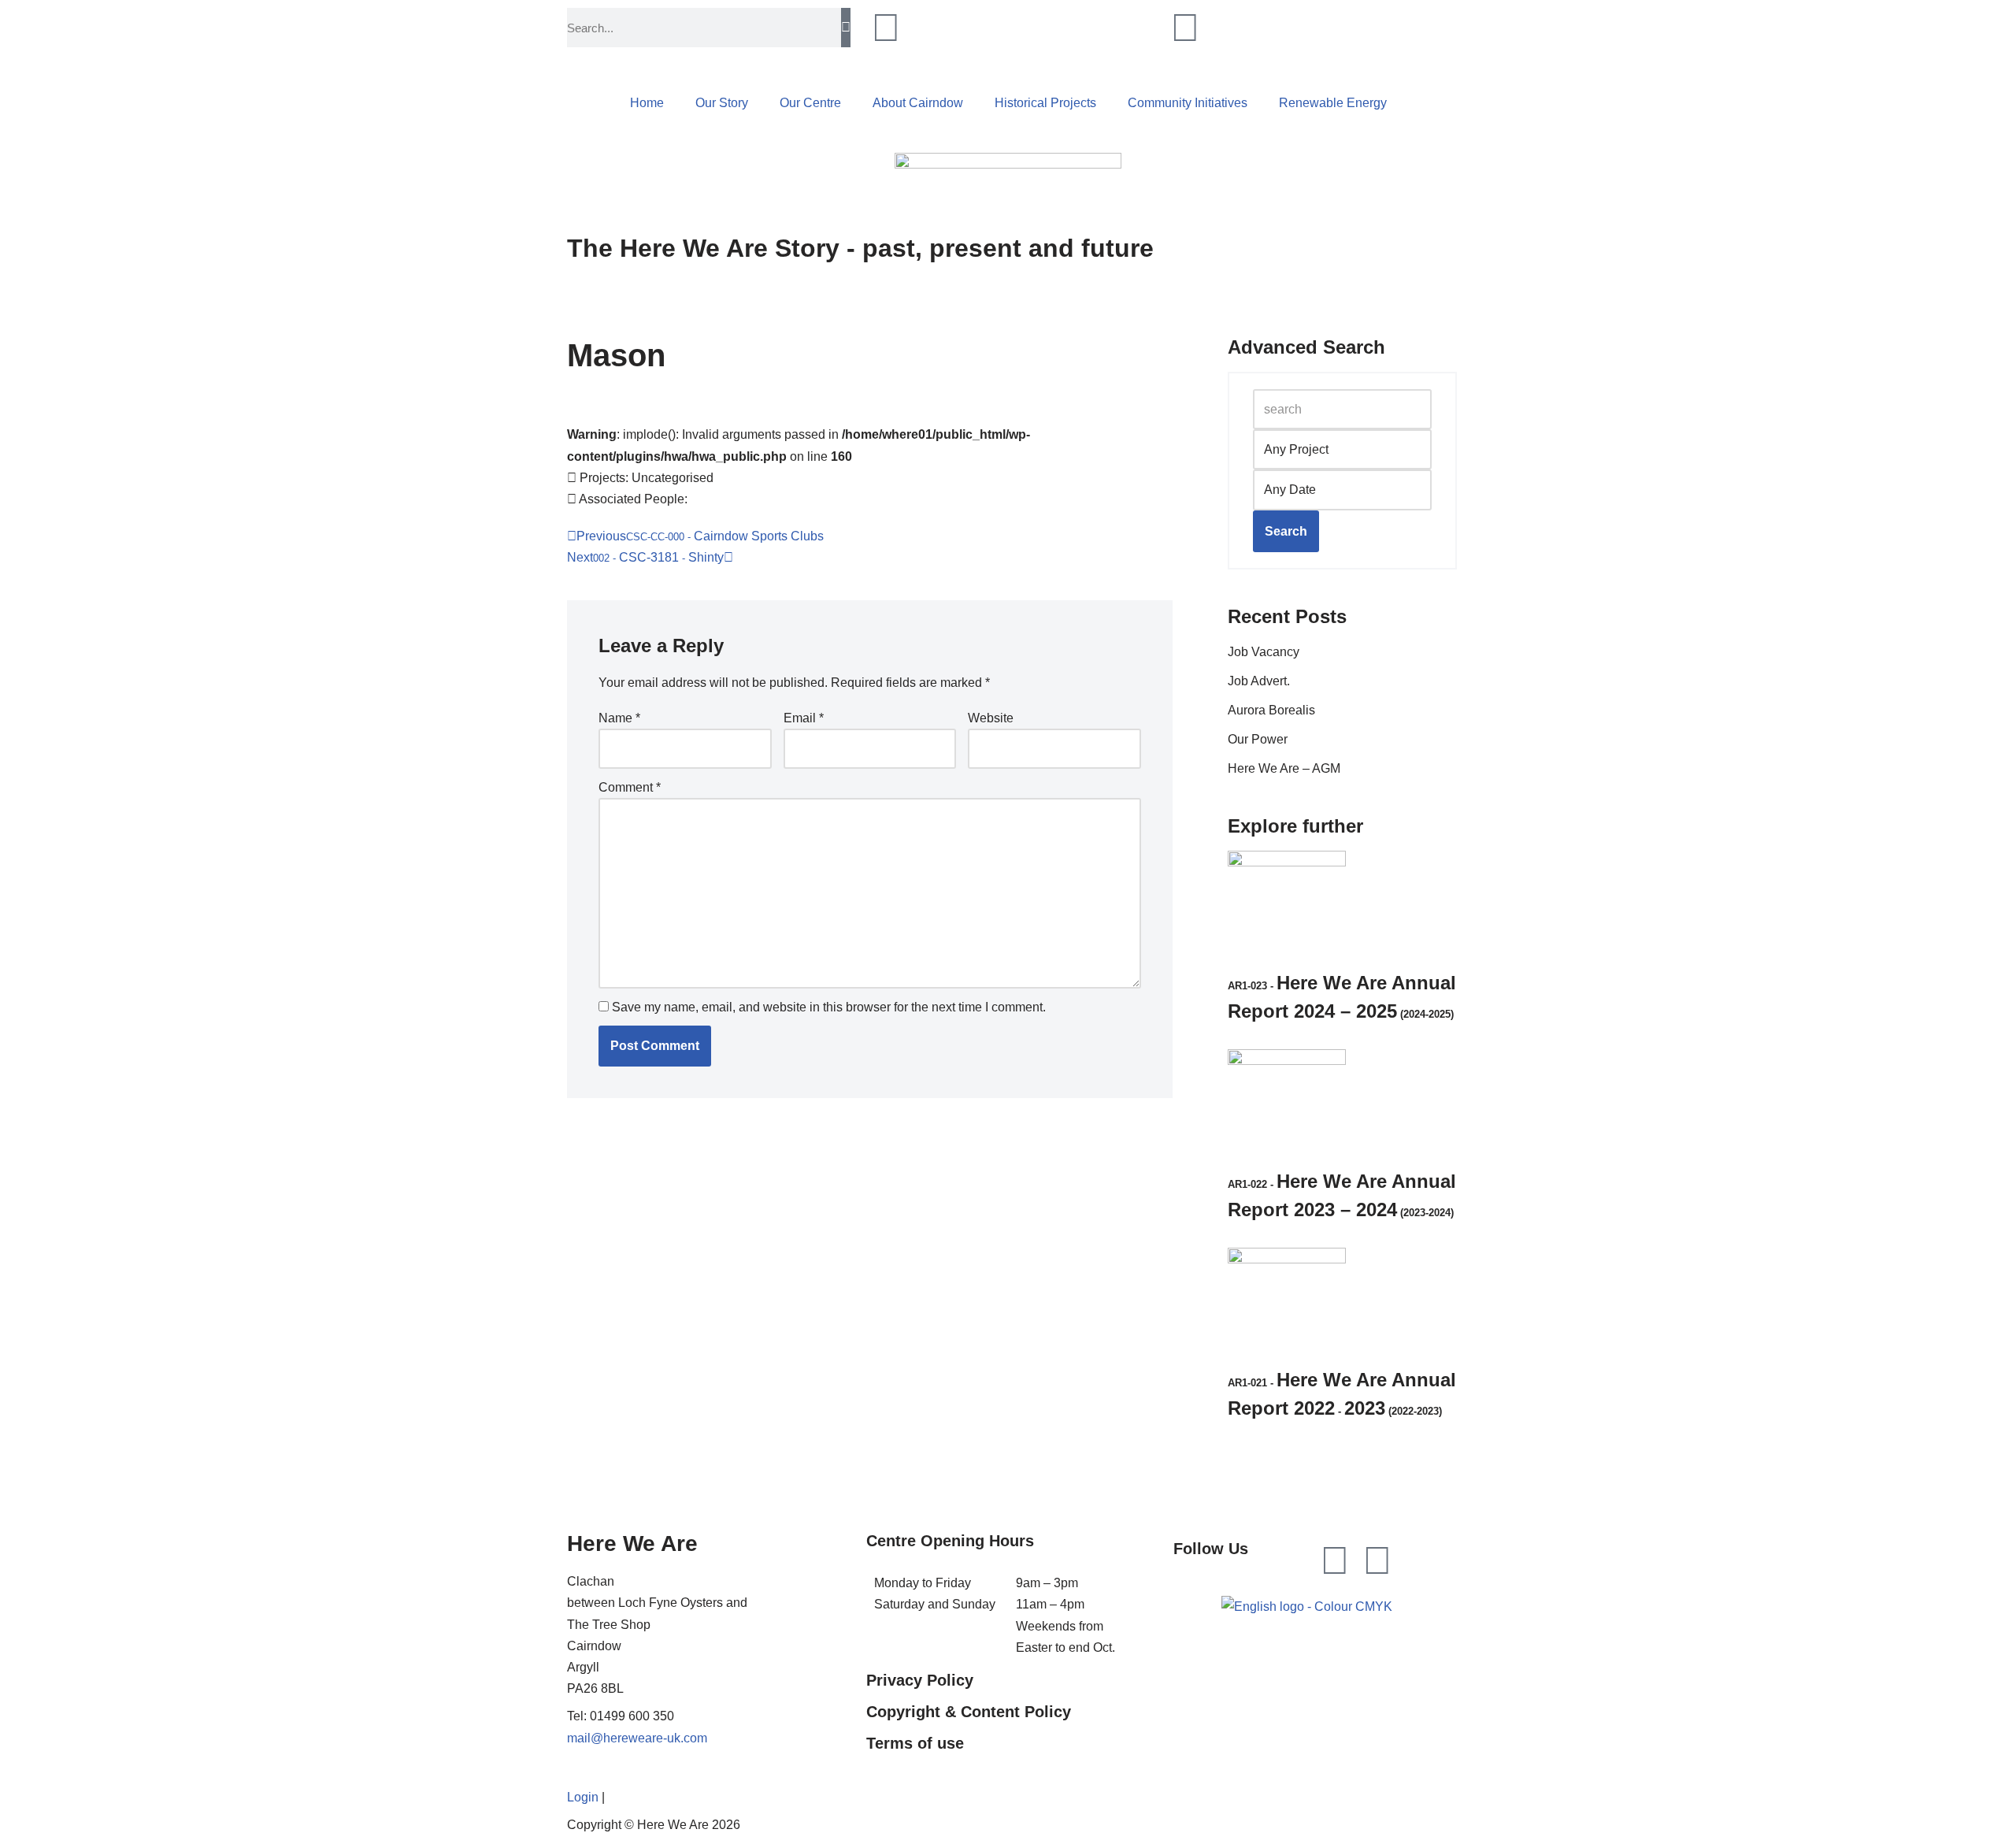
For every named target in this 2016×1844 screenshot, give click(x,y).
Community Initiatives (1188, 103)
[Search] (846, 28)
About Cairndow (918, 103)
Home (647, 103)
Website (991, 718)
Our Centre (810, 103)
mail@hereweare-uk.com (637, 1738)
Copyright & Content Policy (969, 1712)
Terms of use (915, 1743)
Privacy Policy (920, 1680)
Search (1286, 531)
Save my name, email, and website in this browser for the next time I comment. (829, 1007)
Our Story (722, 103)
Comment (630, 787)
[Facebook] (1335, 1560)
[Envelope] (1377, 1560)
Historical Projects (1045, 103)
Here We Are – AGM (1284, 768)
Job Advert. (1259, 681)
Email (804, 718)
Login (583, 1797)
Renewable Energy (1333, 103)
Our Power (1258, 739)
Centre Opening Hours (950, 1541)
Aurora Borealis (1271, 710)
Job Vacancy (1264, 652)
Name (619, 718)
